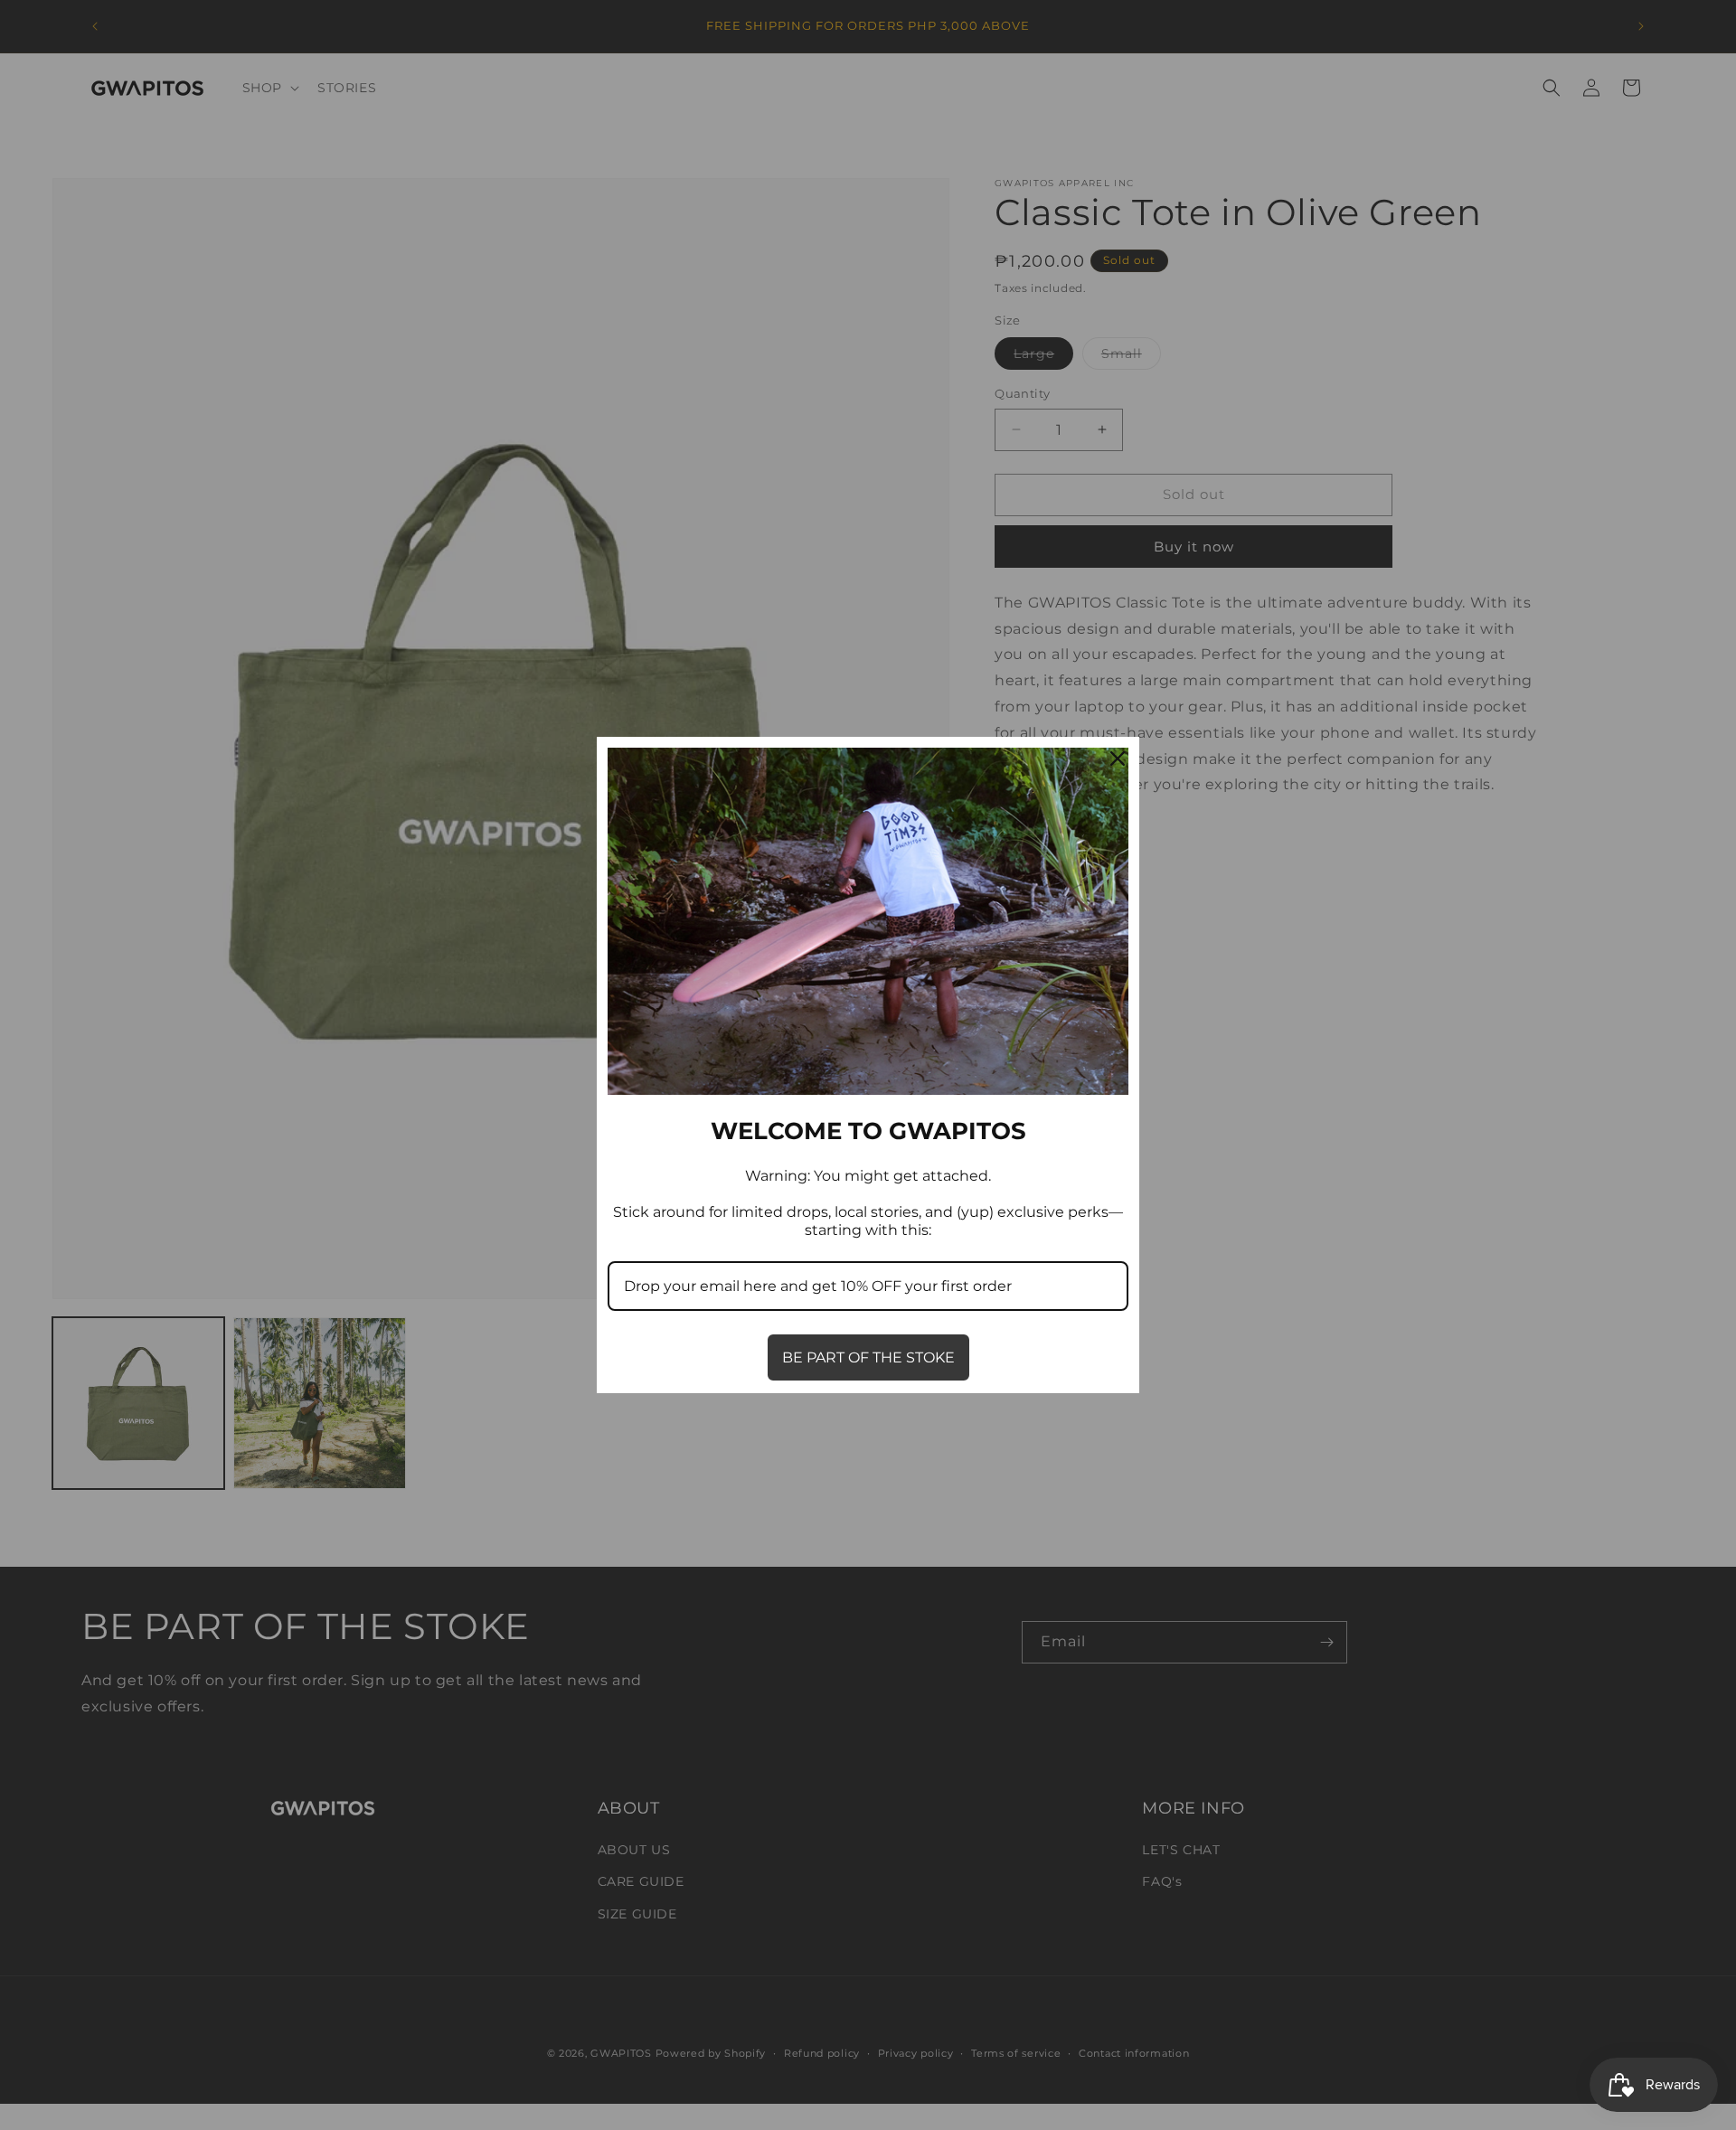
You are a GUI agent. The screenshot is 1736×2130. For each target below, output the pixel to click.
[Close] (1118, 759)
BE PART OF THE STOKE (868, 1357)
